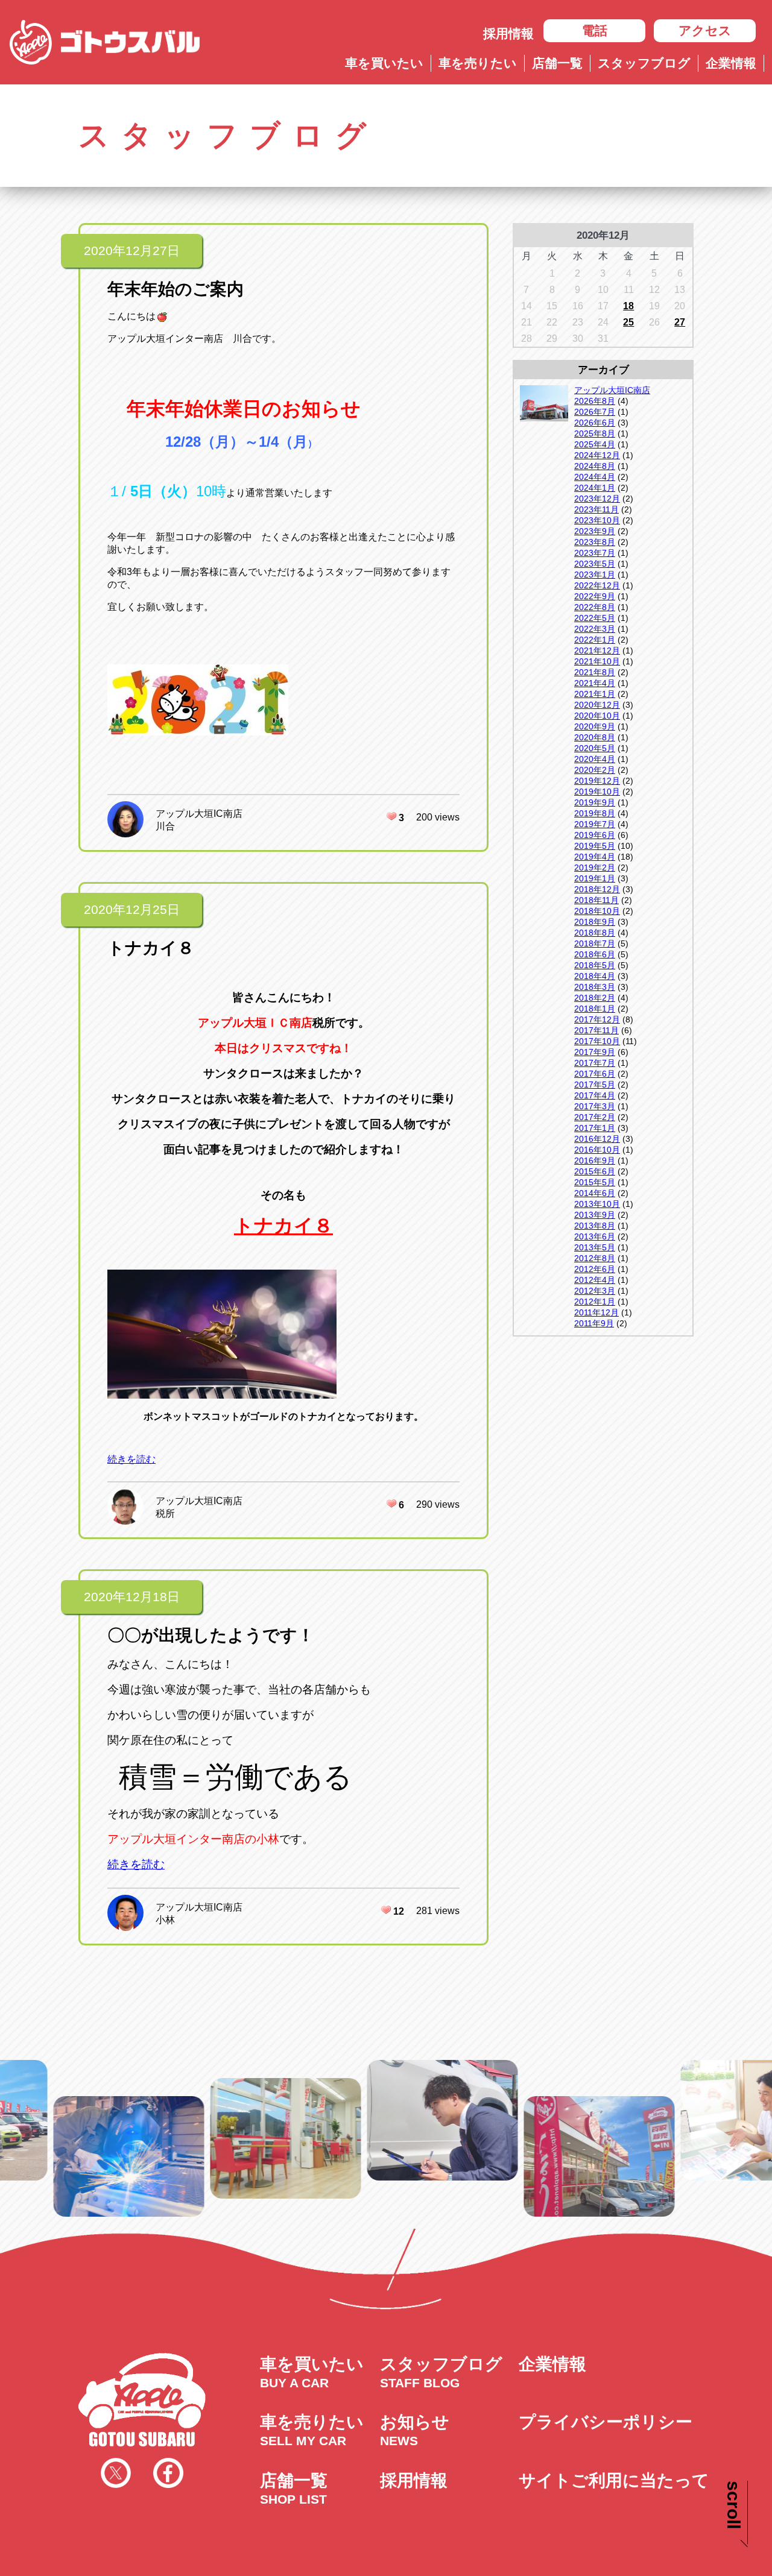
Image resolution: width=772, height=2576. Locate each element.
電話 (595, 30)
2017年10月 (597, 1041)
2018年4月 (595, 976)
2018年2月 (595, 998)
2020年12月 (597, 705)
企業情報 (731, 63)
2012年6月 (595, 1269)
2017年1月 (595, 1128)
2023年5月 (595, 564)
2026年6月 (595, 423)
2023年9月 (595, 531)
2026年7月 (595, 412)
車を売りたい (478, 63)
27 (680, 322)
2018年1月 (595, 1009)
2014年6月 (595, 1193)
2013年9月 (595, 1215)
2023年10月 (597, 520)
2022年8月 (595, 607)
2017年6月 (595, 1074)
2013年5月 (595, 1247)
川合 (165, 826)
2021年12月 (597, 650)
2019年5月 (595, 846)
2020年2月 (595, 770)
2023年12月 (597, 499)
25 (628, 322)
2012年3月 (595, 1291)
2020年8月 (595, 737)
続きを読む (131, 1459)
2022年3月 (595, 629)
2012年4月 (595, 1280)
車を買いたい (384, 63)
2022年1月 (595, 640)
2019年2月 (595, 868)
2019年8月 (595, 813)
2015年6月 (595, 1171)
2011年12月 (596, 1312)
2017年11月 (596, 1030)
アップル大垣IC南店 (199, 814)
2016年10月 (597, 1150)
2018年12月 (597, 889)
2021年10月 (597, 661)
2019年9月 (595, 802)
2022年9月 (595, 596)
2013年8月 (595, 1226)
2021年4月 (595, 683)
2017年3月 (595, 1106)
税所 (165, 1513)
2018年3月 (595, 987)
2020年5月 (595, 748)
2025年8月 (595, 433)
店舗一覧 (557, 63)
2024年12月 (597, 455)
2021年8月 (595, 672)
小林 (165, 1920)
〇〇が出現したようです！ (211, 1635)
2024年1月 (595, 488)
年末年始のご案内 (176, 289)
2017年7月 (595, 1063)
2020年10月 (597, 716)
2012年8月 (595, 1258)
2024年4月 (595, 477)
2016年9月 (595, 1160)
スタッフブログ (644, 63)
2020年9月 (595, 726)
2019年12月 (597, 781)
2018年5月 (595, 965)
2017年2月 (595, 1117)
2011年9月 (594, 1323)
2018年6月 (595, 954)
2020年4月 (595, 759)
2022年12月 (597, 585)
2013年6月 (595, 1236)
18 (628, 306)
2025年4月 (595, 444)
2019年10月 (597, 792)
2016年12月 (597, 1139)
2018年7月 (595, 943)
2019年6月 (595, 835)
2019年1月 (595, 878)
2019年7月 (595, 824)
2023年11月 (596, 509)
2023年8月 (595, 542)
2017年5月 (595, 1085)
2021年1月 (595, 694)
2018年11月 (596, 900)
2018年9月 (595, 922)
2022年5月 (595, 618)
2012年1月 (595, 1302)
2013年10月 (597, 1204)
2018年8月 (595, 933)
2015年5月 (595, 1182)
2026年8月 (595, 401)
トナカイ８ (151, 948)
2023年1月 (595, 575)
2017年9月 (595, 1052)
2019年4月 (595, 857)
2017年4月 (595, 1095)
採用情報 (508, 33)
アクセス (705, 30)
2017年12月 (597, 1019)
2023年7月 (595, 553)
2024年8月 (595, 466)
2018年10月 (597, 911)
